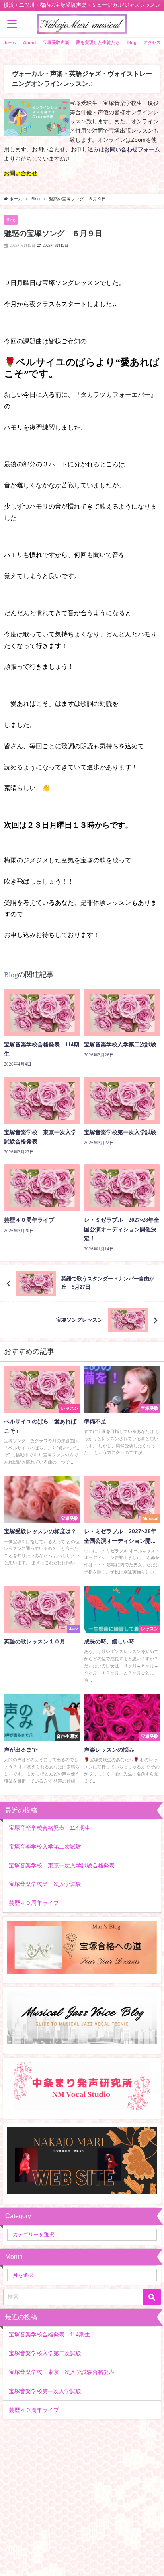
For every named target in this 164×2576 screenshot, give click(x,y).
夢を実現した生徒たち (98, 42)
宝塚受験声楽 (56, 42)
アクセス (152, 42)
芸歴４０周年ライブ (34, 1903)
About (30, 42)
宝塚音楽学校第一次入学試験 (45, 1884)
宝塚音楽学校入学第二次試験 (45, 1847)
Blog (132, 42)
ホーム (10, 42)
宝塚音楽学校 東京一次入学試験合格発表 (62, 1865)
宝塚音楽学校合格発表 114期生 (49, 1828)
